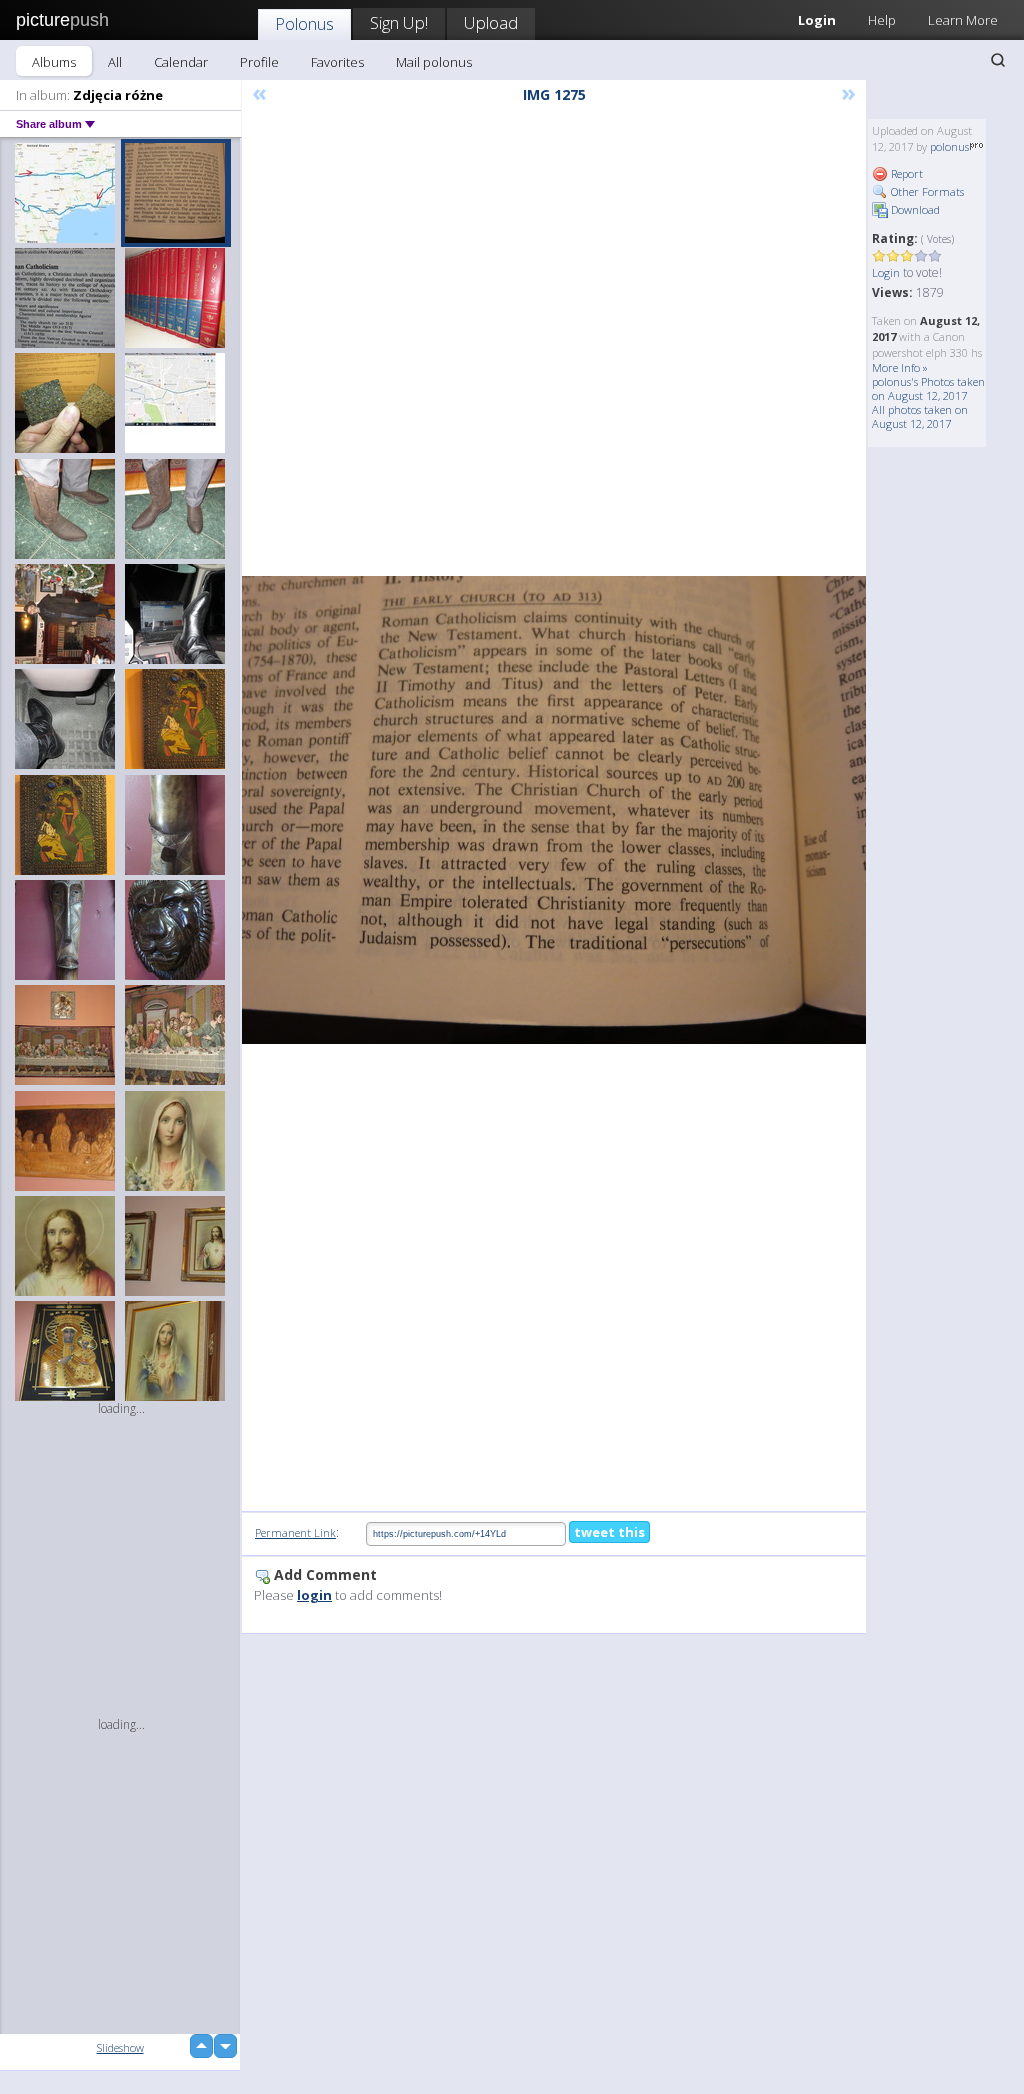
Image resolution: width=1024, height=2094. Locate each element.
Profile (259, 62)
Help (882, 20)
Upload (491, 22)
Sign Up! (399, 22)
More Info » (900, 367)
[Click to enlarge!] (554, 810)
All (115, 62)
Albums (54, 62)
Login (886, 272)
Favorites (337, 62)
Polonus (304, 23)
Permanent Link (295, 1532)
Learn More (963, 20)
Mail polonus (434, 62)
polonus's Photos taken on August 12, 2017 (928, 388)
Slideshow (120, 2047)
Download (914, 209)
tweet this (609, 1532)
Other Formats (926, 191)
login (314, 1595)
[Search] (998, 60)
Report (905, 173)
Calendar (181, 62)
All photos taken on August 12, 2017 (920, 416)
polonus (949, 146)
